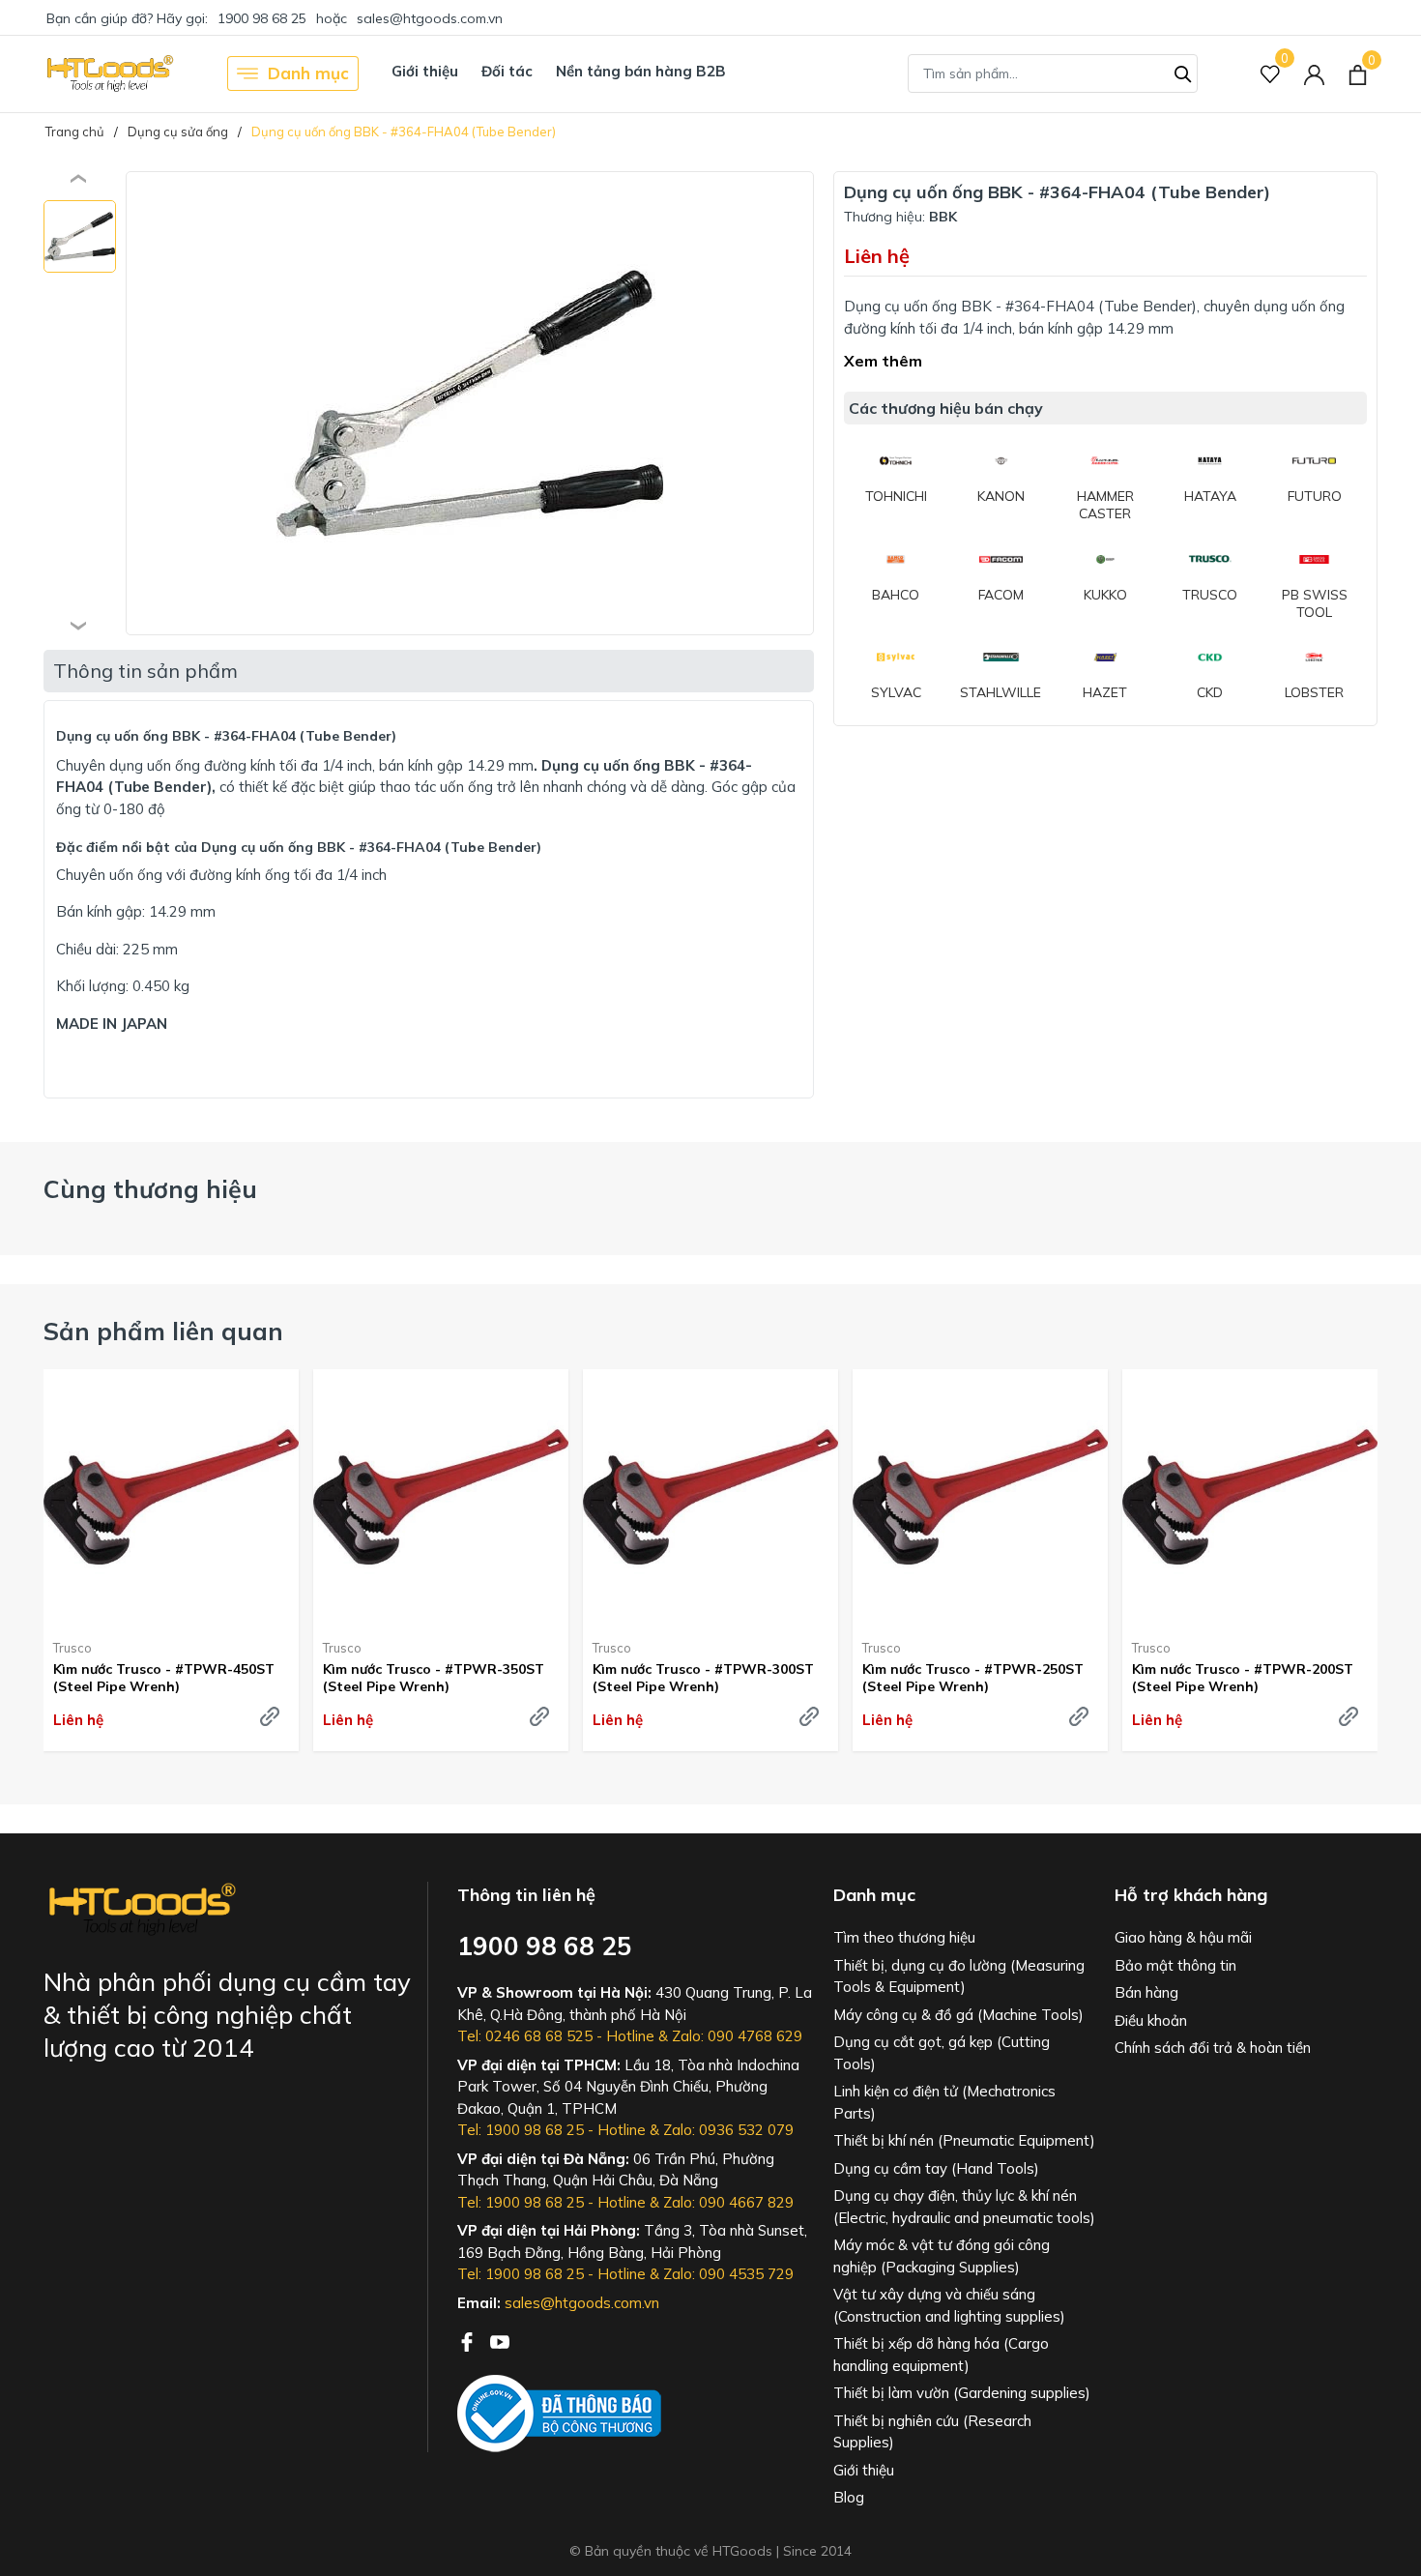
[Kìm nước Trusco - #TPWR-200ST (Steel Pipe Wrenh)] (1250, 1497)
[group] (470, 403)
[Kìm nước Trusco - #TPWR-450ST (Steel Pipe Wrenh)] (171, 1497)
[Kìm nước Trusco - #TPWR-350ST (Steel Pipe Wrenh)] (441, 1497)
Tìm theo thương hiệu (904, 1937)
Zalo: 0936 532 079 (728, 2130)
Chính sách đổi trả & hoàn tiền (1213, 2048)
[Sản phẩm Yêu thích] (1271, 74)
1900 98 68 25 (262, 18)
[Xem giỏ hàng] (1358, 73)
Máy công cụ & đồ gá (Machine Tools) (958, 2015)
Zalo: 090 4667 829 (728, 2202)
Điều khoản (1151, 2020)
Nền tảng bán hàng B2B (641, 71)
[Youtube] (500, 2340)
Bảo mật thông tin (1175, 1965)
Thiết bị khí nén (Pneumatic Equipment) (964, 2140)
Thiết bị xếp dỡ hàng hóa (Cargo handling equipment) (941, 2355)
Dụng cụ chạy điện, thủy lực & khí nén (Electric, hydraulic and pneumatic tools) (964, 2207)
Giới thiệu (425, 71)
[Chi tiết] (270, 1716)
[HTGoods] (109, 73)
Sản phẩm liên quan (163, 1331)
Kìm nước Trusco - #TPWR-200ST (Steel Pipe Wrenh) (1243, 1678)
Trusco (72, 1648)
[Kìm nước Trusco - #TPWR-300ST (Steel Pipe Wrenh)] (710, 1497)
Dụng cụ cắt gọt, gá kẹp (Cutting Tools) (942, 2053)
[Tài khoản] (1314, 74)
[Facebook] (469, 2340)
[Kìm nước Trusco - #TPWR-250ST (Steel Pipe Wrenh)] (980, 1497)
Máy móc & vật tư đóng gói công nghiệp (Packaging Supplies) (942, 2256)
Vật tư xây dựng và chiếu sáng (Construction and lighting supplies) (949, 2305)
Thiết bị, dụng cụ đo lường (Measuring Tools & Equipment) (959, 1976)
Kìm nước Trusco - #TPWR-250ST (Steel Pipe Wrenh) (973, 1678)
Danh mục (308, 73)
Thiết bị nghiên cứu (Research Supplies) (932, 2432)
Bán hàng (1146, 1992)
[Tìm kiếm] (1183, 72)
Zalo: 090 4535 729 (728, 2274)
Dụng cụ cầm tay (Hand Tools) (936, 2168)
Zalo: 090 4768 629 (737, 2036)
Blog (849, 2497)
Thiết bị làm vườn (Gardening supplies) (962, 2393)
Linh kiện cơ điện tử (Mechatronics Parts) (944, 2102)
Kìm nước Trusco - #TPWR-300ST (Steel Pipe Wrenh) (703, 1678)
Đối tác (507, 71)
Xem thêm (883, 361)
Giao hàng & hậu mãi (1183, 1937)
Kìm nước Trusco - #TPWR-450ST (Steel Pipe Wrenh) (164, 1678)
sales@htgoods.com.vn (430, 18)
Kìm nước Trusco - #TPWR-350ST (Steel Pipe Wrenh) (434, 1678)
